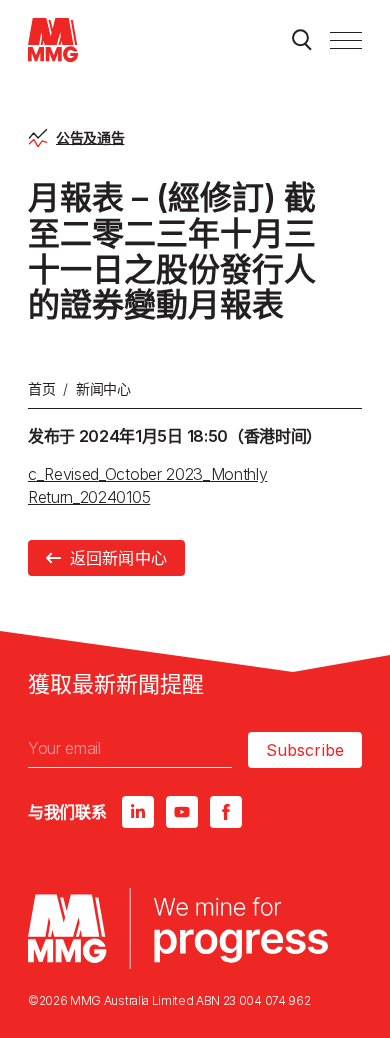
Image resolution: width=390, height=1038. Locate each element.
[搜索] (302, 40)
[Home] (53, 40)
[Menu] (346, 40)
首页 (41, 388)
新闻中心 (103, 388)
